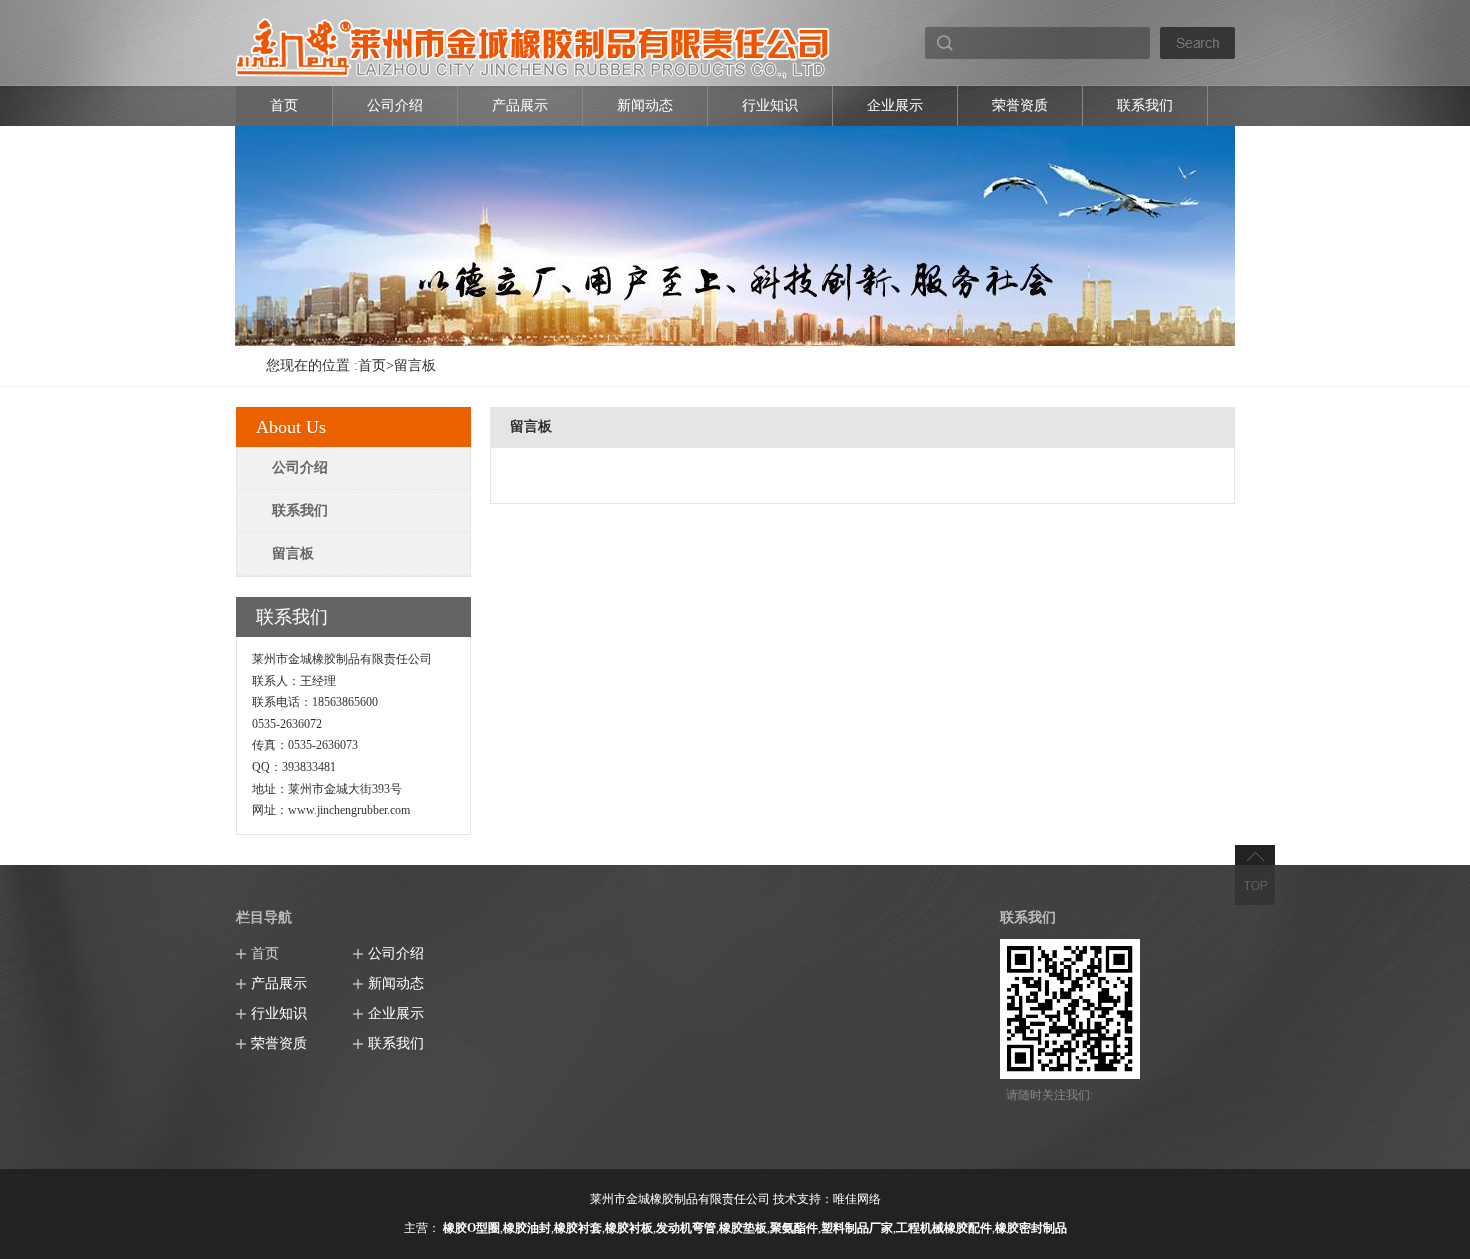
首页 (284, 105)
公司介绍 (395, 105)
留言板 (415, 365)
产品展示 (520, 105)
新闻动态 (645, 105)
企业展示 (895, 105)
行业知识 (770, 105)
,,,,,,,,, (755, 1228)
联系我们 (1145, 105)
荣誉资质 (1020, 105)
